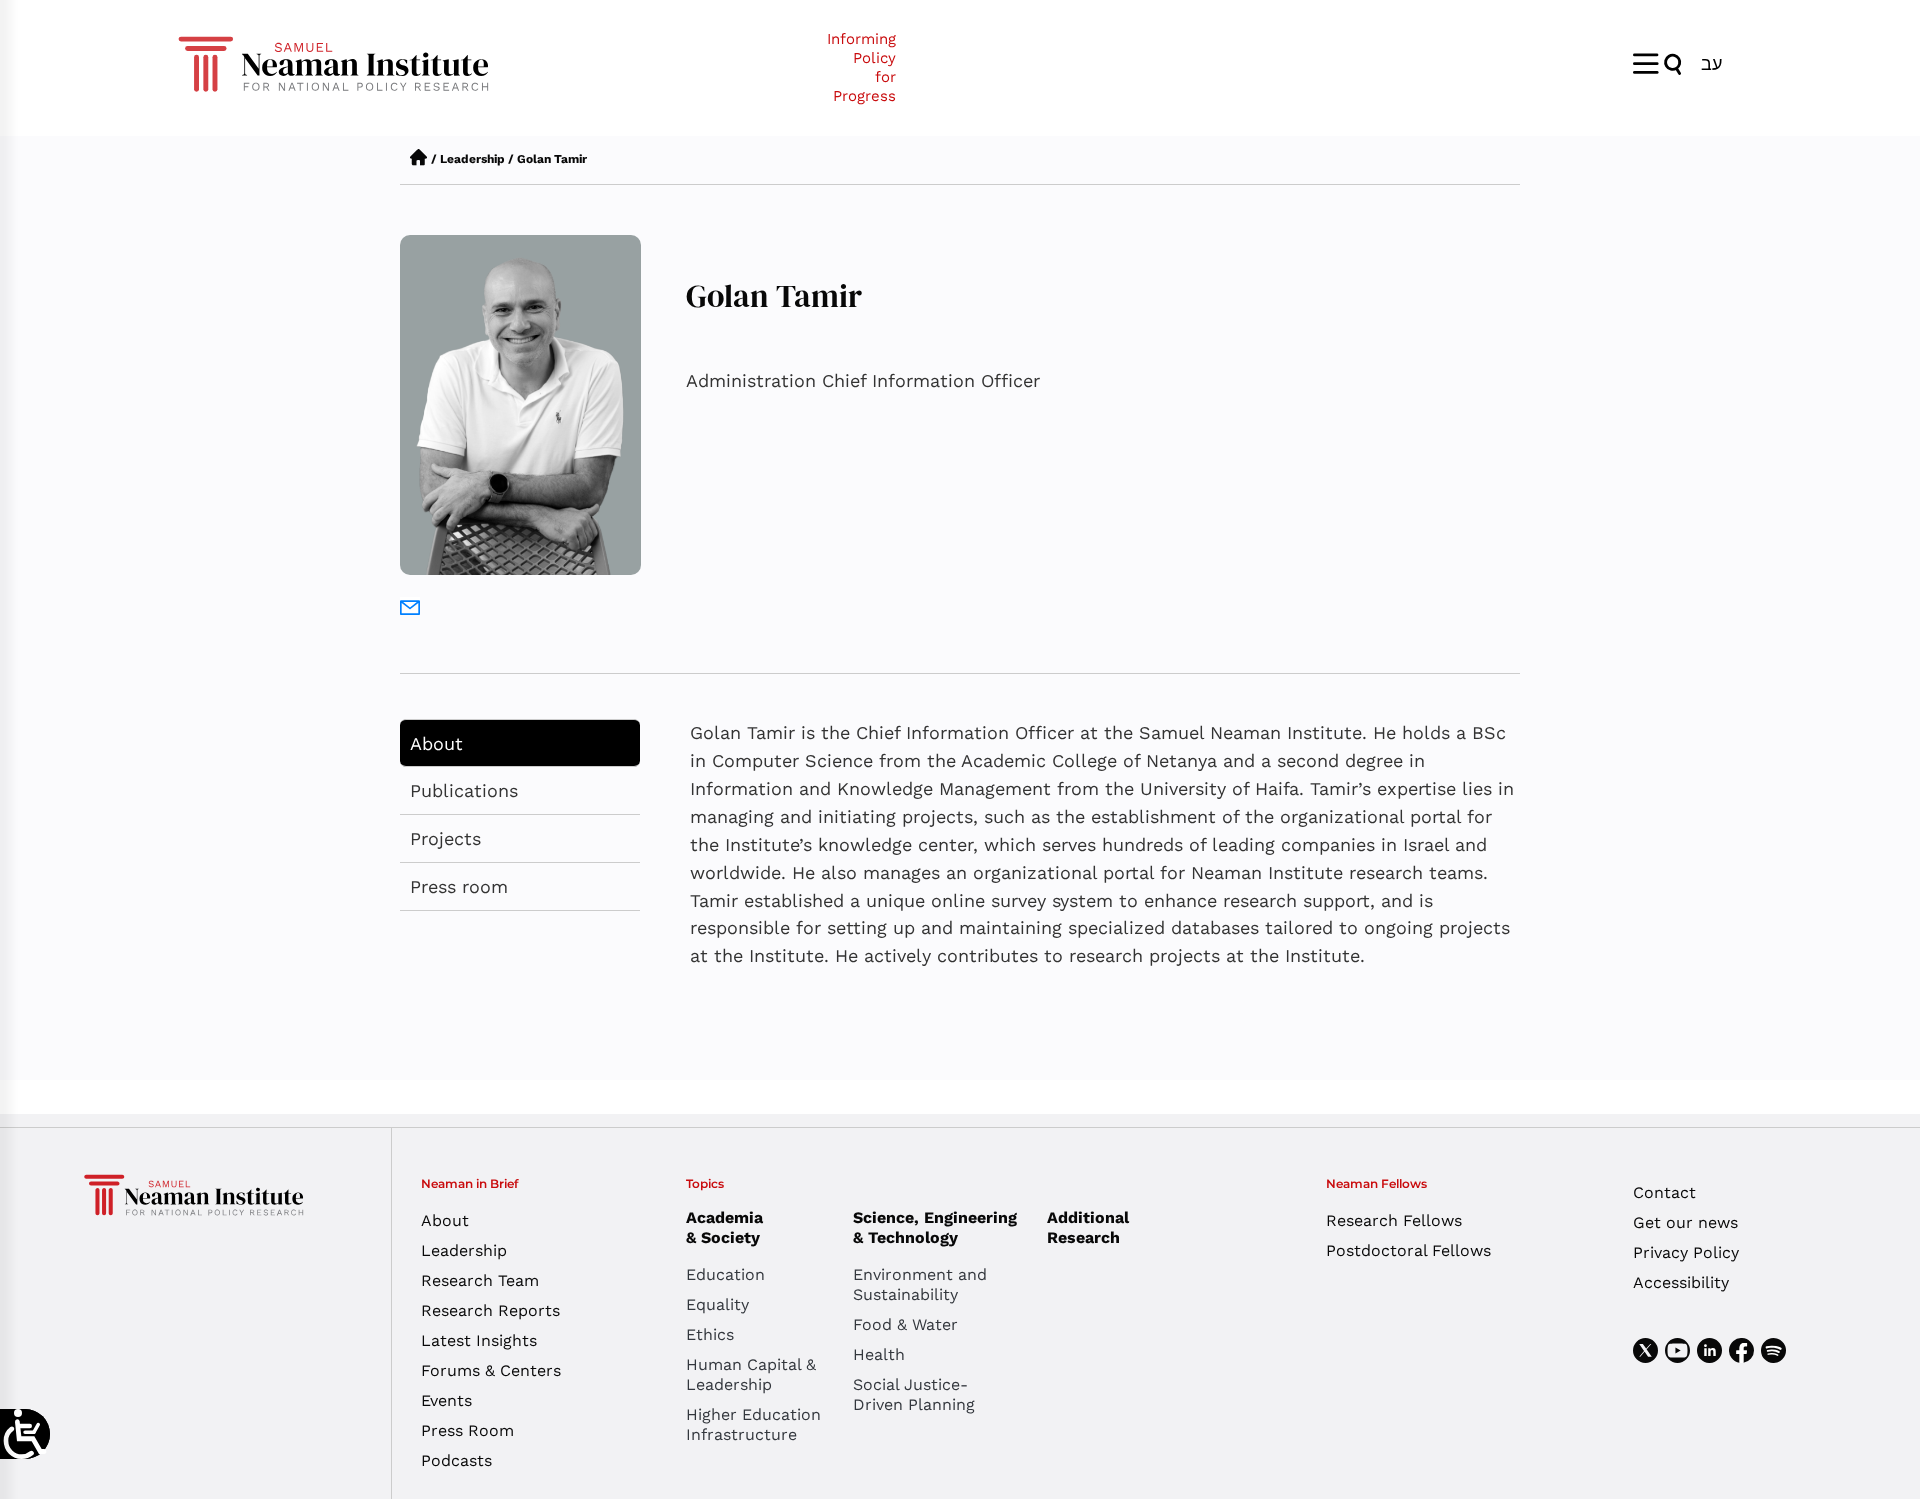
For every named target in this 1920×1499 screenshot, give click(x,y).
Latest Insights (479, 1340)
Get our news (1685, 1222)
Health (879, 1354)
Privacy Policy (1686, 1252)
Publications (464, 790)
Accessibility (1681, 1282)
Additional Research (1088, 1227)
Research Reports (490, 1310)
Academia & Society (724, 1227)
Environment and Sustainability (920, 1284)
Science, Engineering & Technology (935, 1227)
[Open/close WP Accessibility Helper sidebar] (25, 1434)
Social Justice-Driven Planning (914, 1394)
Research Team (480, 1280)
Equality (717, 1304)
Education (725, 1274)
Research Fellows (1394, 1220)
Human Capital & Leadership (751, 1374)
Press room (459, 886)
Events (446, 1400)
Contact (1664, 1192)
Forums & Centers (491, 1370)
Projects (445, 838)
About (436, 743)
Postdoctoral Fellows (1408, 1250)
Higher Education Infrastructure (753, 1424)
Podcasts (456, 1460)
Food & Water (905, 1324)
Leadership (472, 159)
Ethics (710, 1334)
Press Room (467, 1430)
